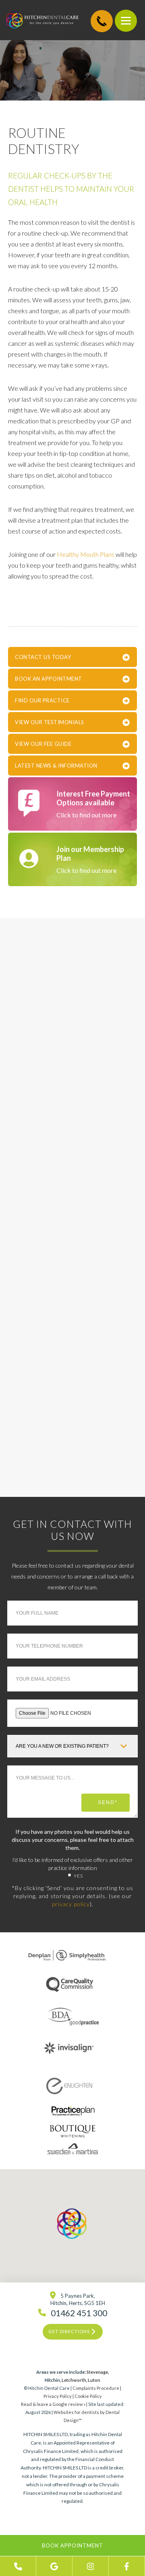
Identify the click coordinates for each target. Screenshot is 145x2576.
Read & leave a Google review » (53, 2404)
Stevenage (97, 2372)
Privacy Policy (58, 2396)
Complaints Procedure (96, 2388)
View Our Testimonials (50, 722)
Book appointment (72, 2545)
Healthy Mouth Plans (86, 554)
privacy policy (71, 1904)
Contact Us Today (43, 657)
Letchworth (74, 2380)
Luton (94, 2380)
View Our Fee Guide (43, 744)
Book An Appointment (49, 679)
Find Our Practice (42, 700)
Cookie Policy (88, 2396)
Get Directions (70, 2331)
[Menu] (126, 21)
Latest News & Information (56, 766)
